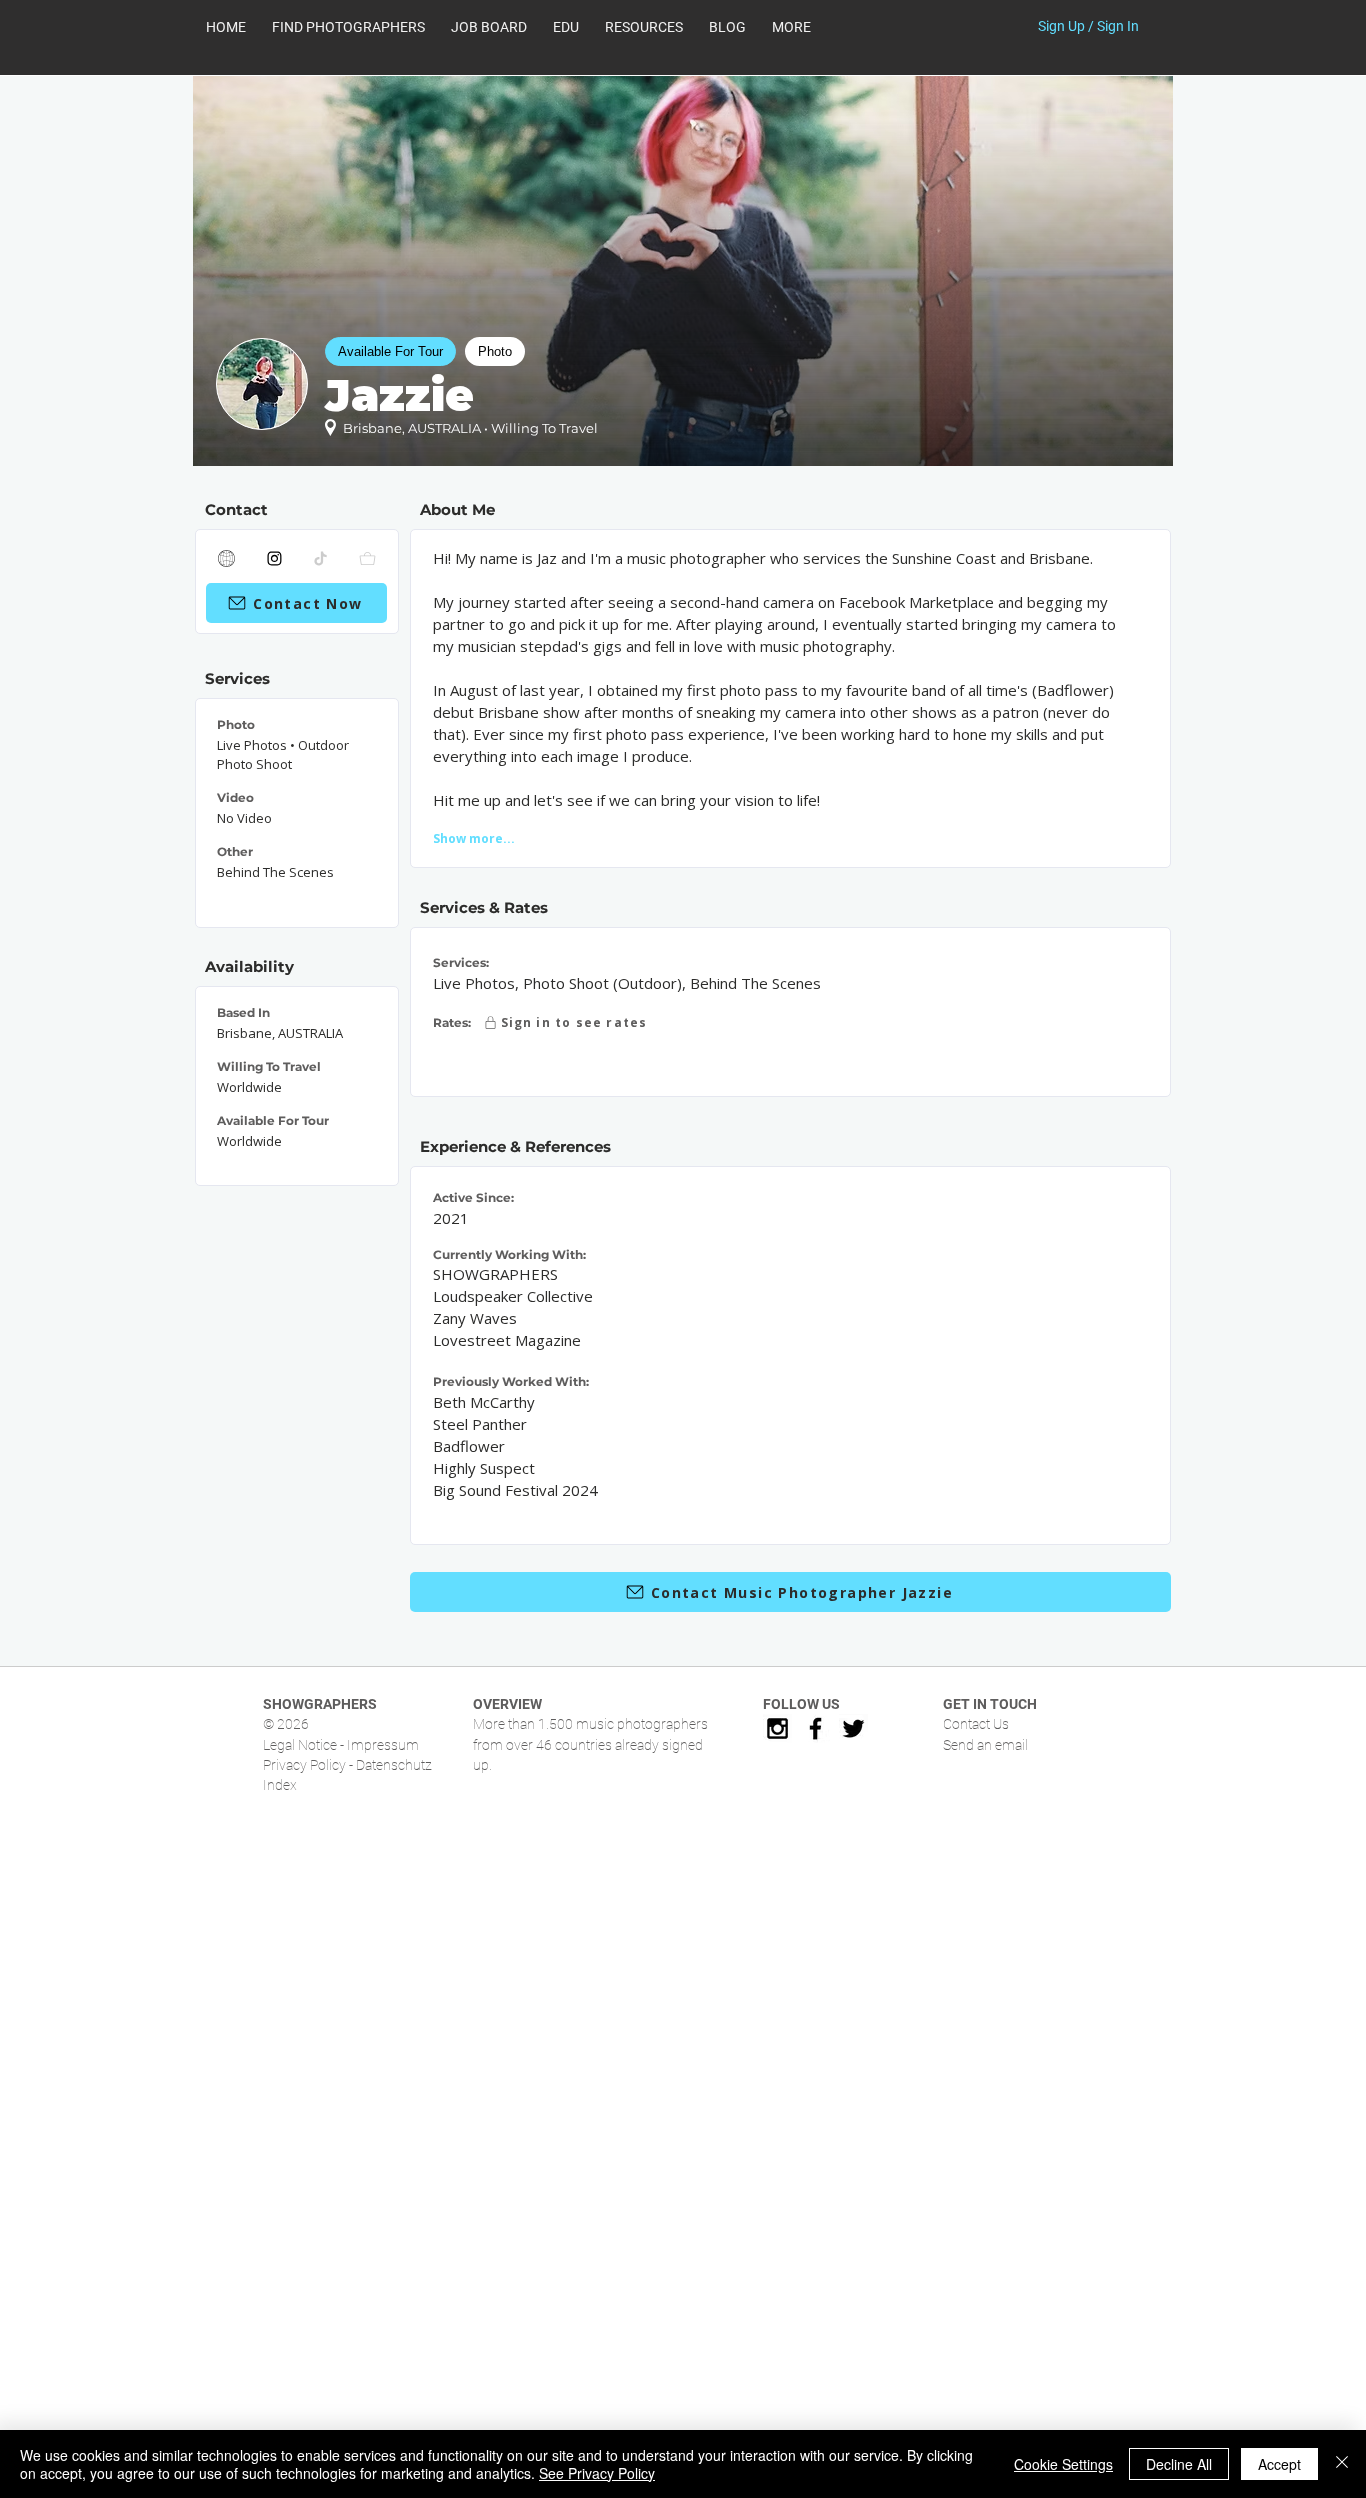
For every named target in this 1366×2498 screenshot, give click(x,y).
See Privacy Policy (597, 2473)
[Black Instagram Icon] (777, 1728)
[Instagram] (275, 558)
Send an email (985, 1745)
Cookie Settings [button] (1063, 2464)
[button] (644, 27)
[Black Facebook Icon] (815, 1728)
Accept (1279, 2464)
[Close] (1342, 2464)
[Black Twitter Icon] (853, 1728)
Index (280, 1785)
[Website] (227, 558)
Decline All (1179, 2464)
